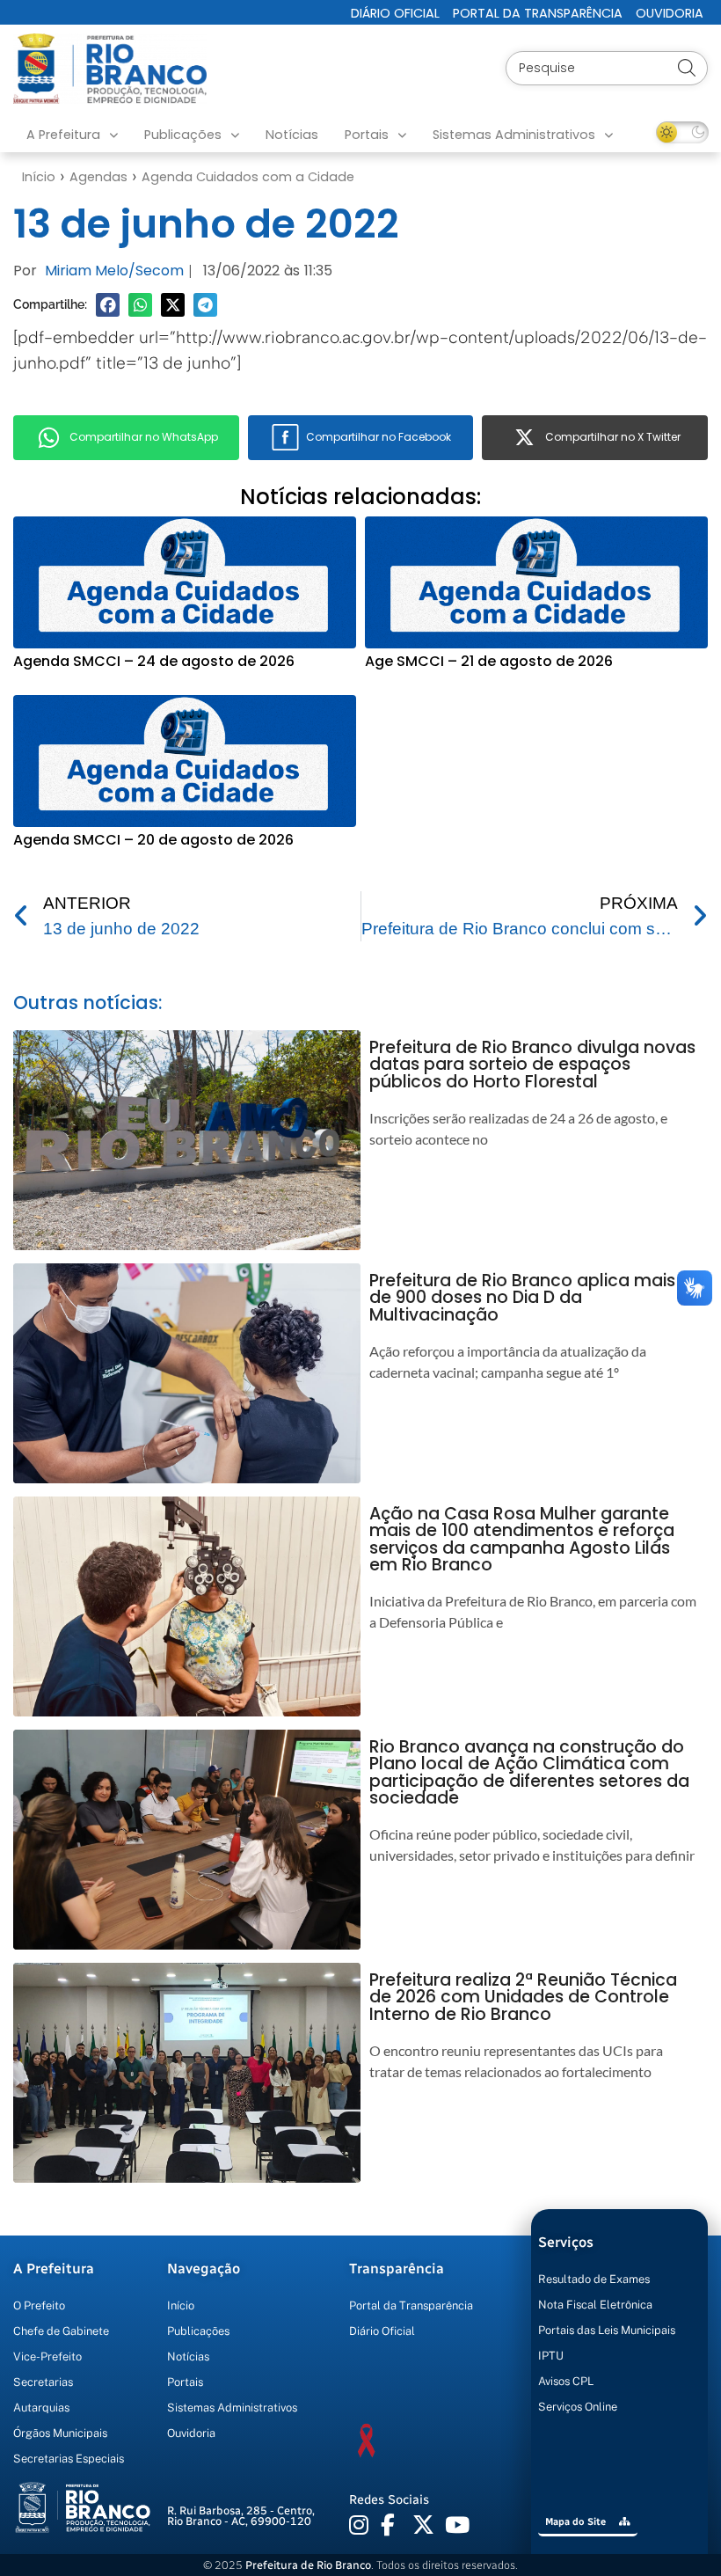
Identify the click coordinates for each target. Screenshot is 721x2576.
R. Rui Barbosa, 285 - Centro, (241, 2516)
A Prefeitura (63, 135)
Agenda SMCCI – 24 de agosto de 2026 (154, 661)
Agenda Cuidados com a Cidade (248, 177)
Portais (367, 135)
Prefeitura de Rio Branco (308, 2565)
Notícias (292, 135)
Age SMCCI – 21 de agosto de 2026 (489, 661)
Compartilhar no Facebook (379, 437)
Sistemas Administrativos (514, 135)
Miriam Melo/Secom (114, 271)
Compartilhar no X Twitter (613, 437)
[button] (108, 305)
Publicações (183, 135)
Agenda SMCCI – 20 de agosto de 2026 (153, 840)
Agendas (98, 177)
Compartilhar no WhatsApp (144, 437)
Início (39, 177)
